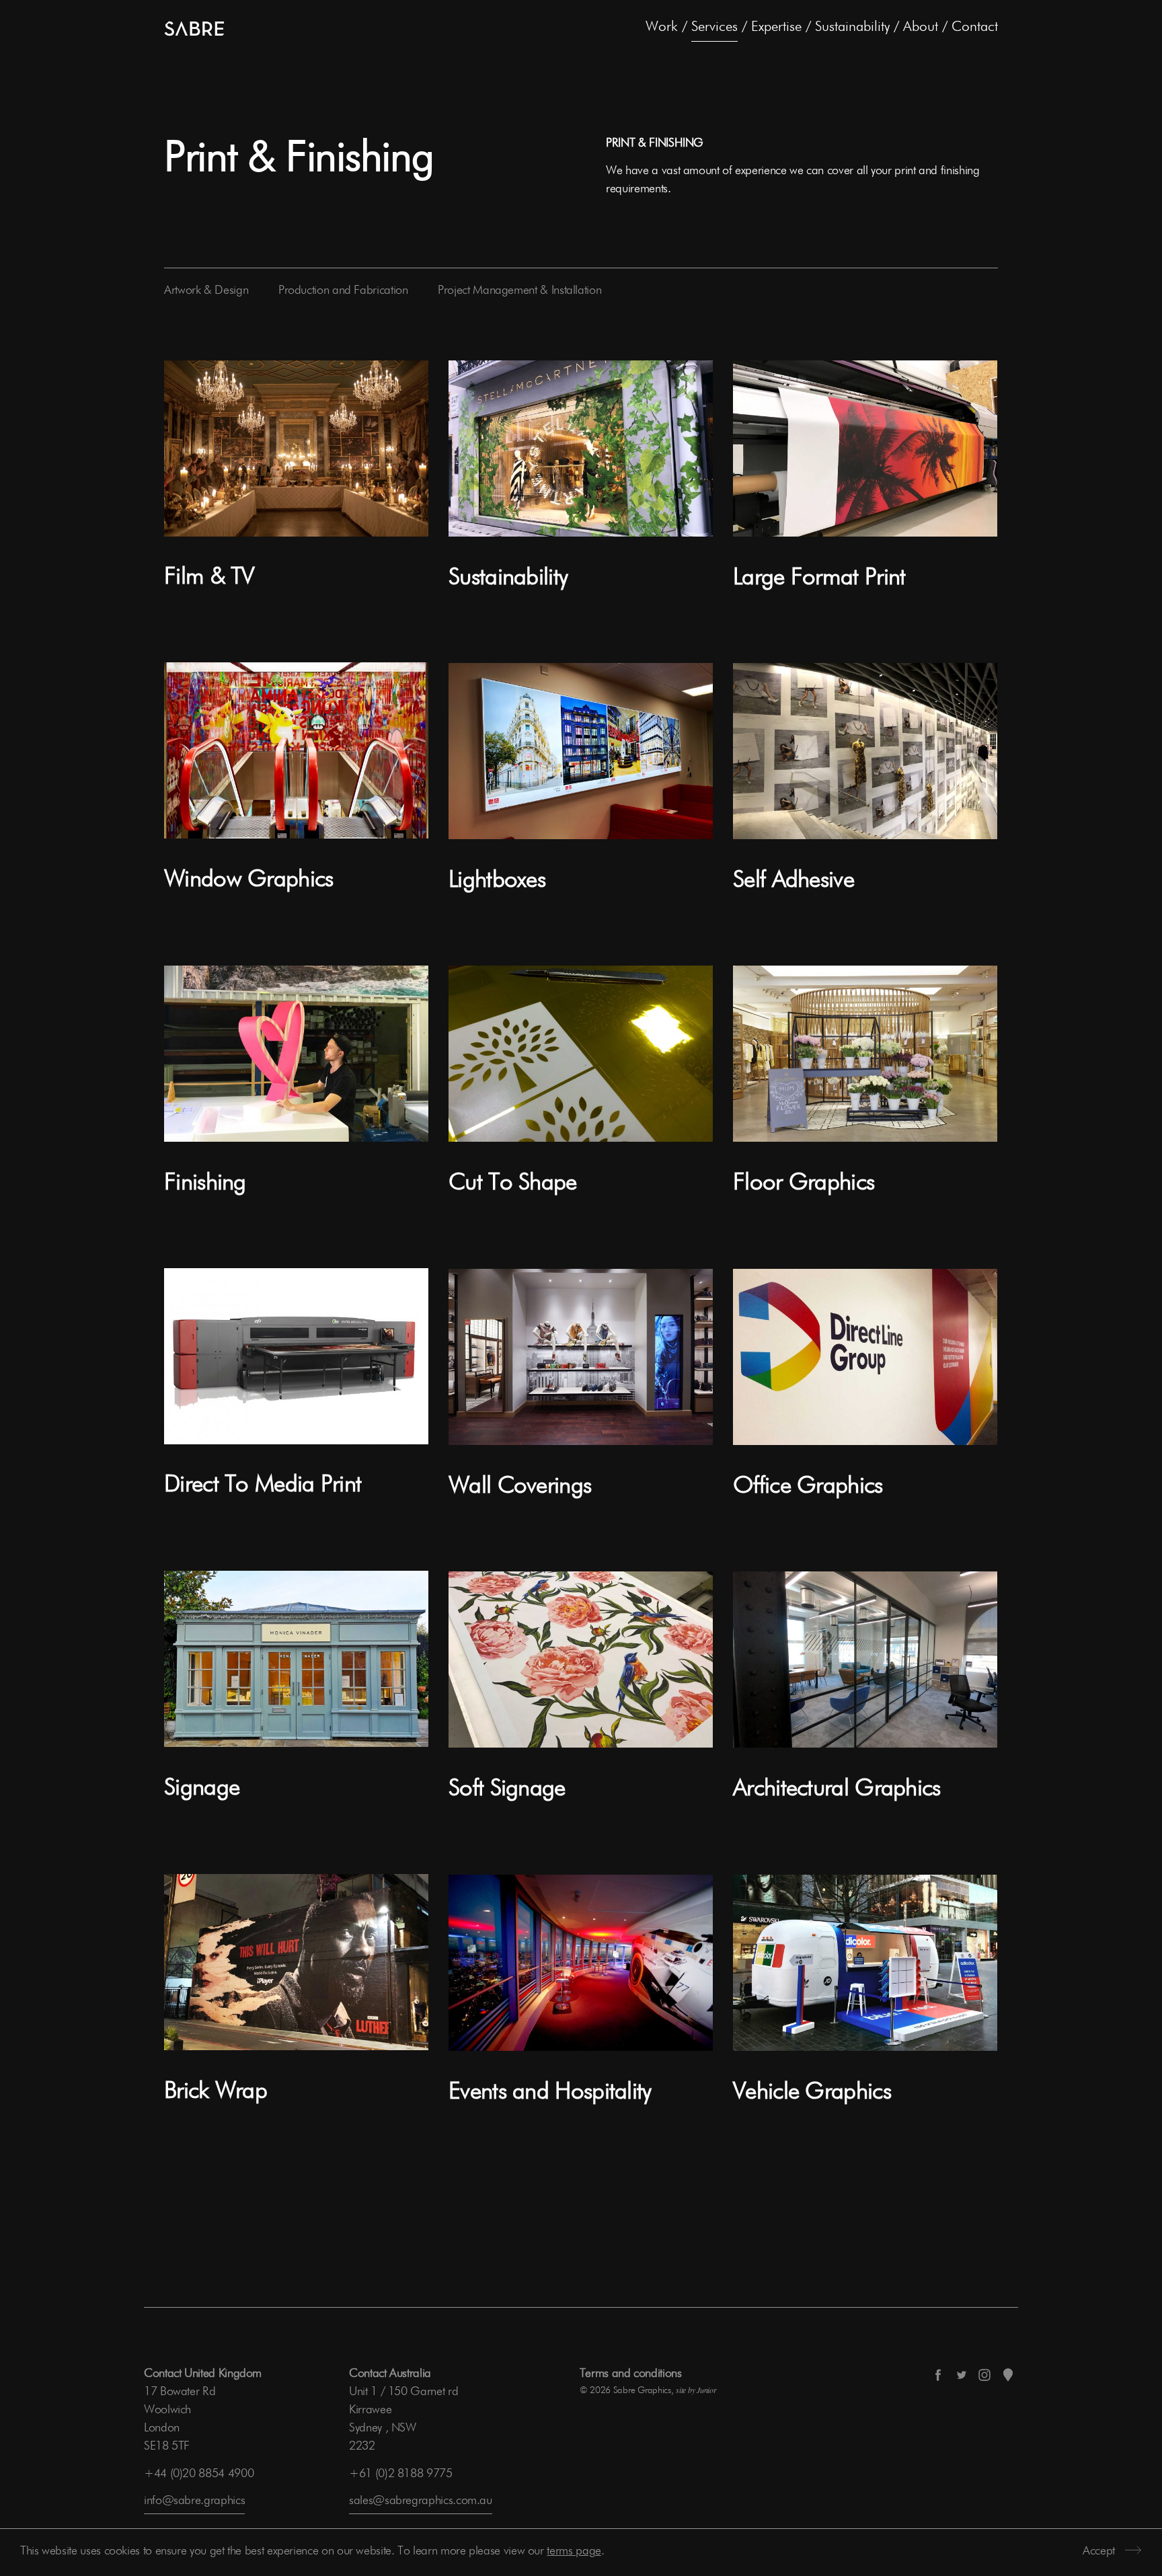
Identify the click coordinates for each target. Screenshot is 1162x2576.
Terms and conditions (631, 2374)
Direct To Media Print (263, 1485)
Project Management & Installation (519, 290)
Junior (706, 2390)
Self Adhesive (793, 881)
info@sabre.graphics (194, 2501)
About (921, 27)
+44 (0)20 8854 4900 (199, 2474)
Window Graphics (249, 880)
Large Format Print (819, 578)
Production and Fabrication (343, 290)
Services (714, 27)
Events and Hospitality (550, 2092)
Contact (975, 27)
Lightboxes (497, 881)
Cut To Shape (513, 1183)
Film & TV (209, 577)
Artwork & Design (206, 290)
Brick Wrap (216, 2092)
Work (662, 27)
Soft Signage (507, 1789)
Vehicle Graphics (812, 2092)
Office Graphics (808, 1486)
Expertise (776, 27)
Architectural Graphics (837, 1789)
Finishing (205, 1183)
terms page (574, 2551)
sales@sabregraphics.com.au (421, 2501)
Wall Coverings (520, 1486)
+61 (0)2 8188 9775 (401, 2474)
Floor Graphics (804, 1183)
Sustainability (852, 27)
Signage (202, 1788)
